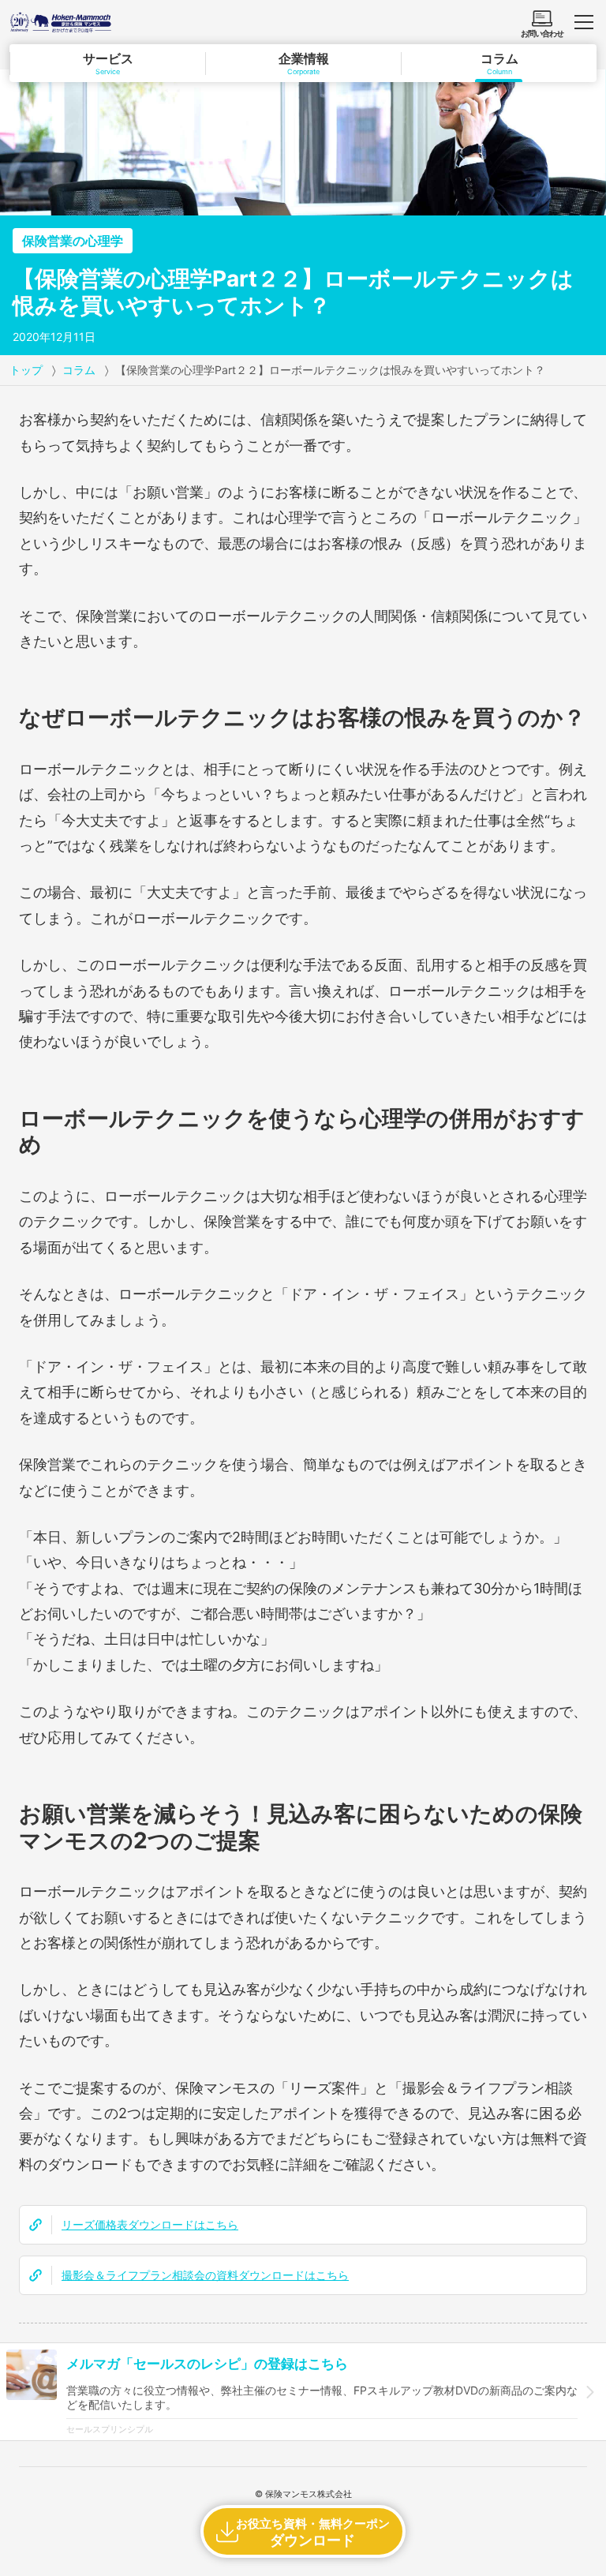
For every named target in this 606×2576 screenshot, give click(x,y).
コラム (79, 370)
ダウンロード (313, 2532)
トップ (26, 370)
